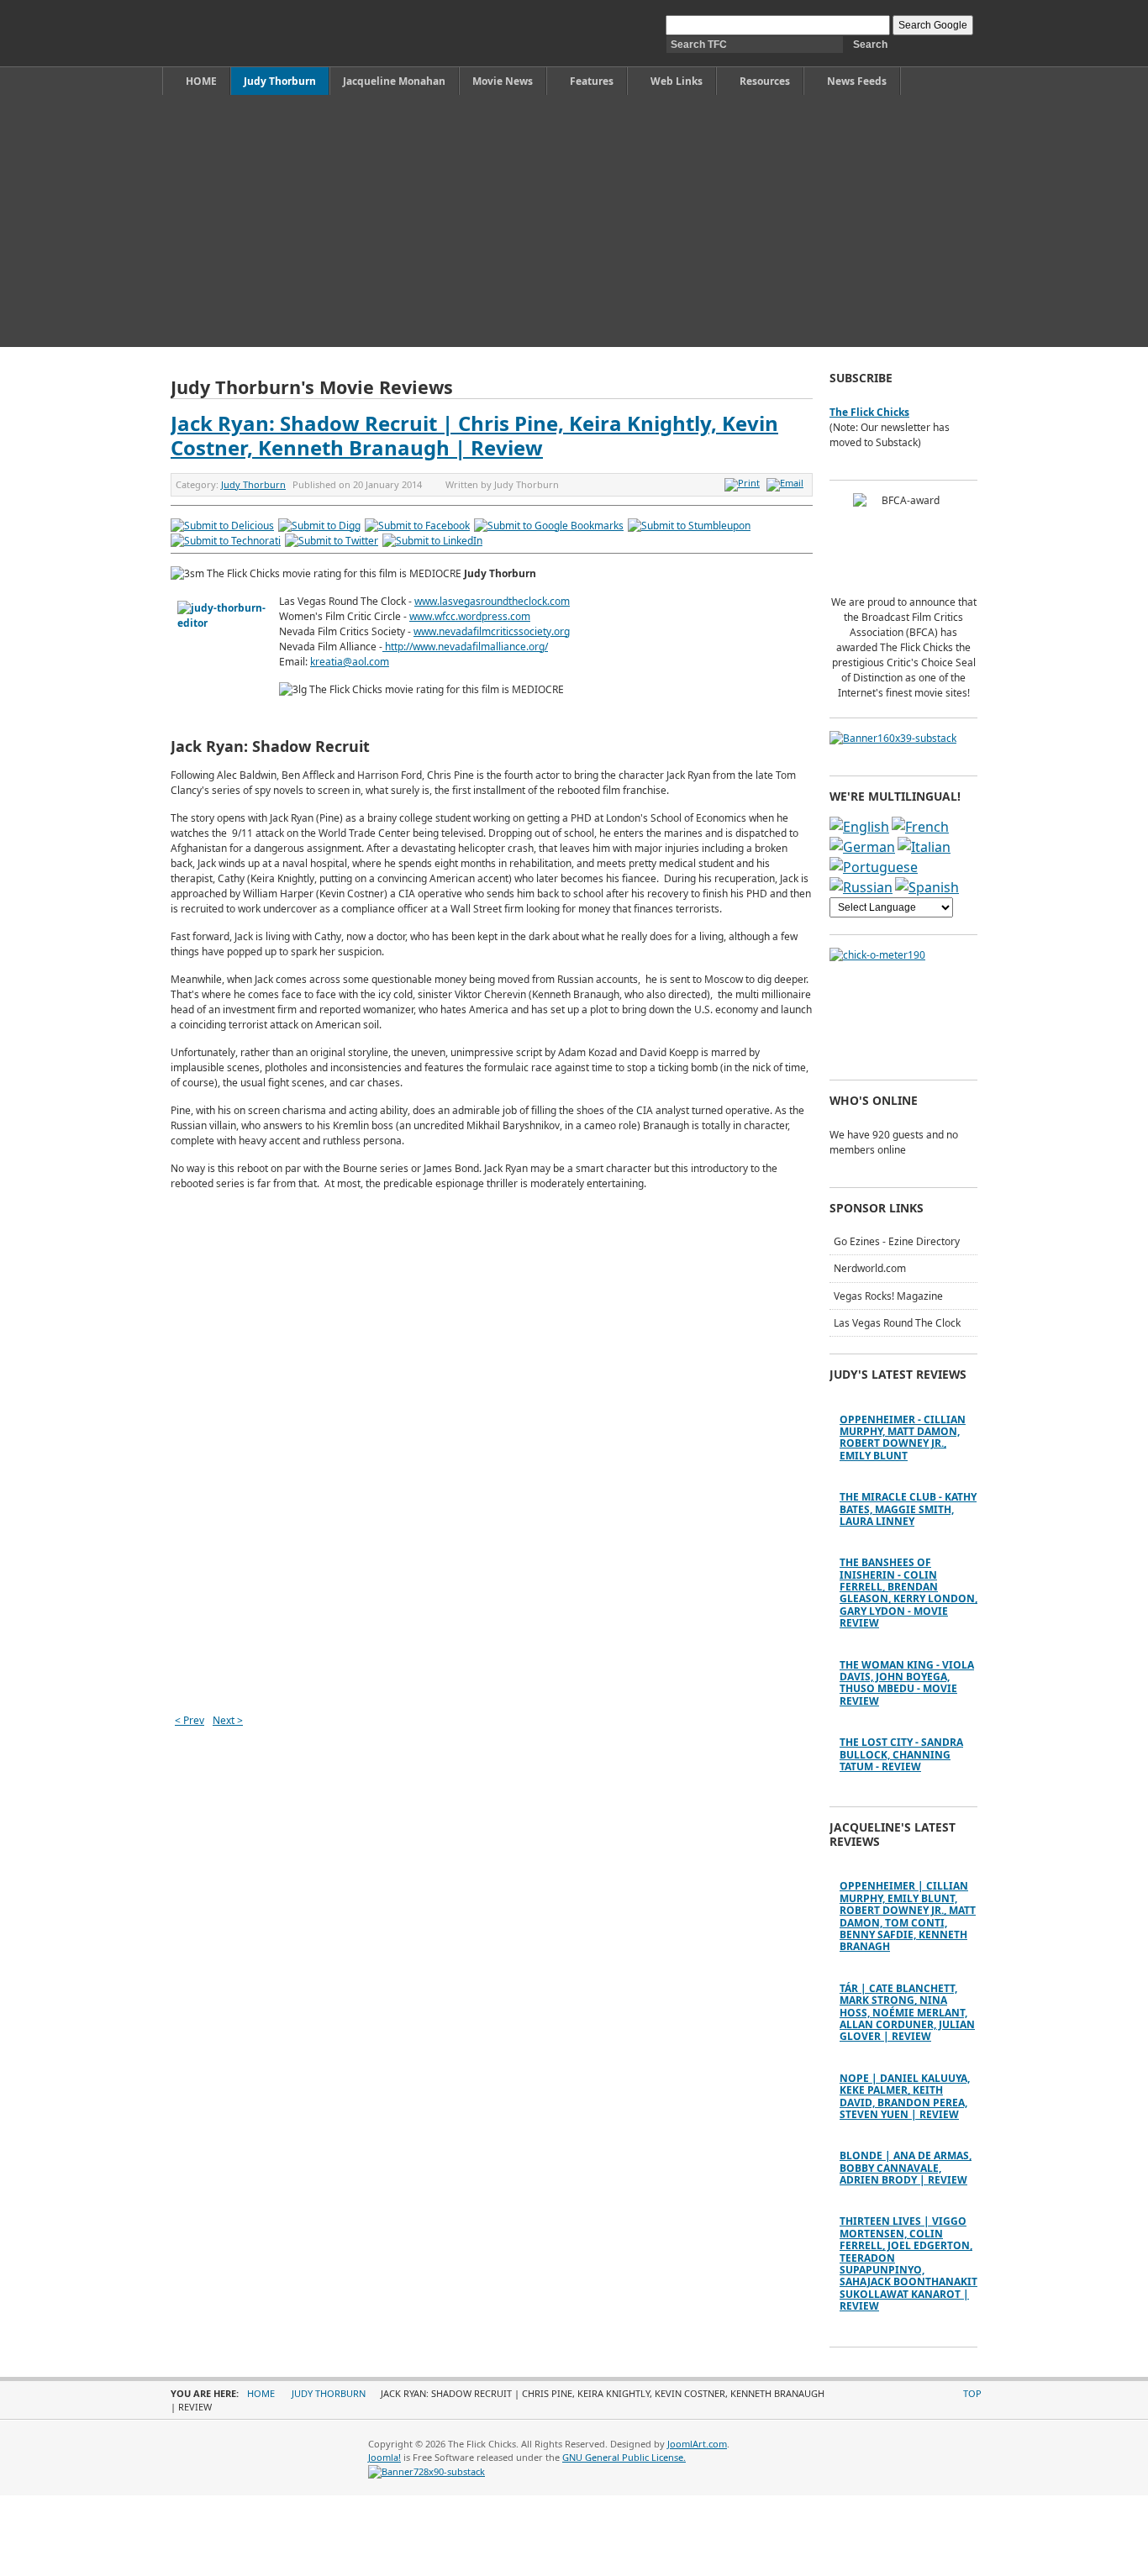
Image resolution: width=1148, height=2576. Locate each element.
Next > (228, 1720)
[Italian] (924, 847)
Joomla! (384, 2457)
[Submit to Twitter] (332, 541)
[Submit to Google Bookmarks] (549, 526)
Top (972, 2393)
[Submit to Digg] (319, 526)
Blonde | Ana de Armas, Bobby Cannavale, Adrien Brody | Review (906, 2168)
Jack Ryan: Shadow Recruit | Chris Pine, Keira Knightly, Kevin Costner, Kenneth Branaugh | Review (474, 435)
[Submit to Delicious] (222, 526)
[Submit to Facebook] (417, 526)
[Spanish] (927, 887)
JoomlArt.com (697, 2444)
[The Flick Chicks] (249, 33)
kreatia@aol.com (350, 662)
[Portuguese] (874, 867)
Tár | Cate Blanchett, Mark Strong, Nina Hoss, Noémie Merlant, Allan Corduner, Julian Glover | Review (907, 2013)
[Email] (787, 483)
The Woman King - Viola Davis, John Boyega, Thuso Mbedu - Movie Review (907, 1683)
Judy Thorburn (253, 484)
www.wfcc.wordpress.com (470, 616)
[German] (862, 847)
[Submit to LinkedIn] (432, 541)
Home (261, 2393)
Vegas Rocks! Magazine (888, 1296)
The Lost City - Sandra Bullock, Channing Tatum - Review (901, 1754)
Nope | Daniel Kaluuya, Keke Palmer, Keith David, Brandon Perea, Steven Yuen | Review (905, 2096)
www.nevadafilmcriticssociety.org (492, 631)
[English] (859, 827)
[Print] (744, 483)
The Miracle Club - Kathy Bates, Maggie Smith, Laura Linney (908, 1509)
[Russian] (861, 887)
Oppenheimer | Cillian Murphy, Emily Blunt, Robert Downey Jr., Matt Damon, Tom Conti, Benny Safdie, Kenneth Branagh (908, 1916)
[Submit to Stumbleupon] (689, 526)
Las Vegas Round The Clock (897, 1323)
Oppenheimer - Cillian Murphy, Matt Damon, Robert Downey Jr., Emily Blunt (903, 1438)
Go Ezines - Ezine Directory (897, 1241)
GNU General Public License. (624, 2457)
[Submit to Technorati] (226, 541)
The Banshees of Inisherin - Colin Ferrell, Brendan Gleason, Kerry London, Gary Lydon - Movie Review (908, 1593)
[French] (920, 827)
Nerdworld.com (870, 1268)
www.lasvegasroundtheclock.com (492, 601)
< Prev (190, 1720)
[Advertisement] (574, 221)
